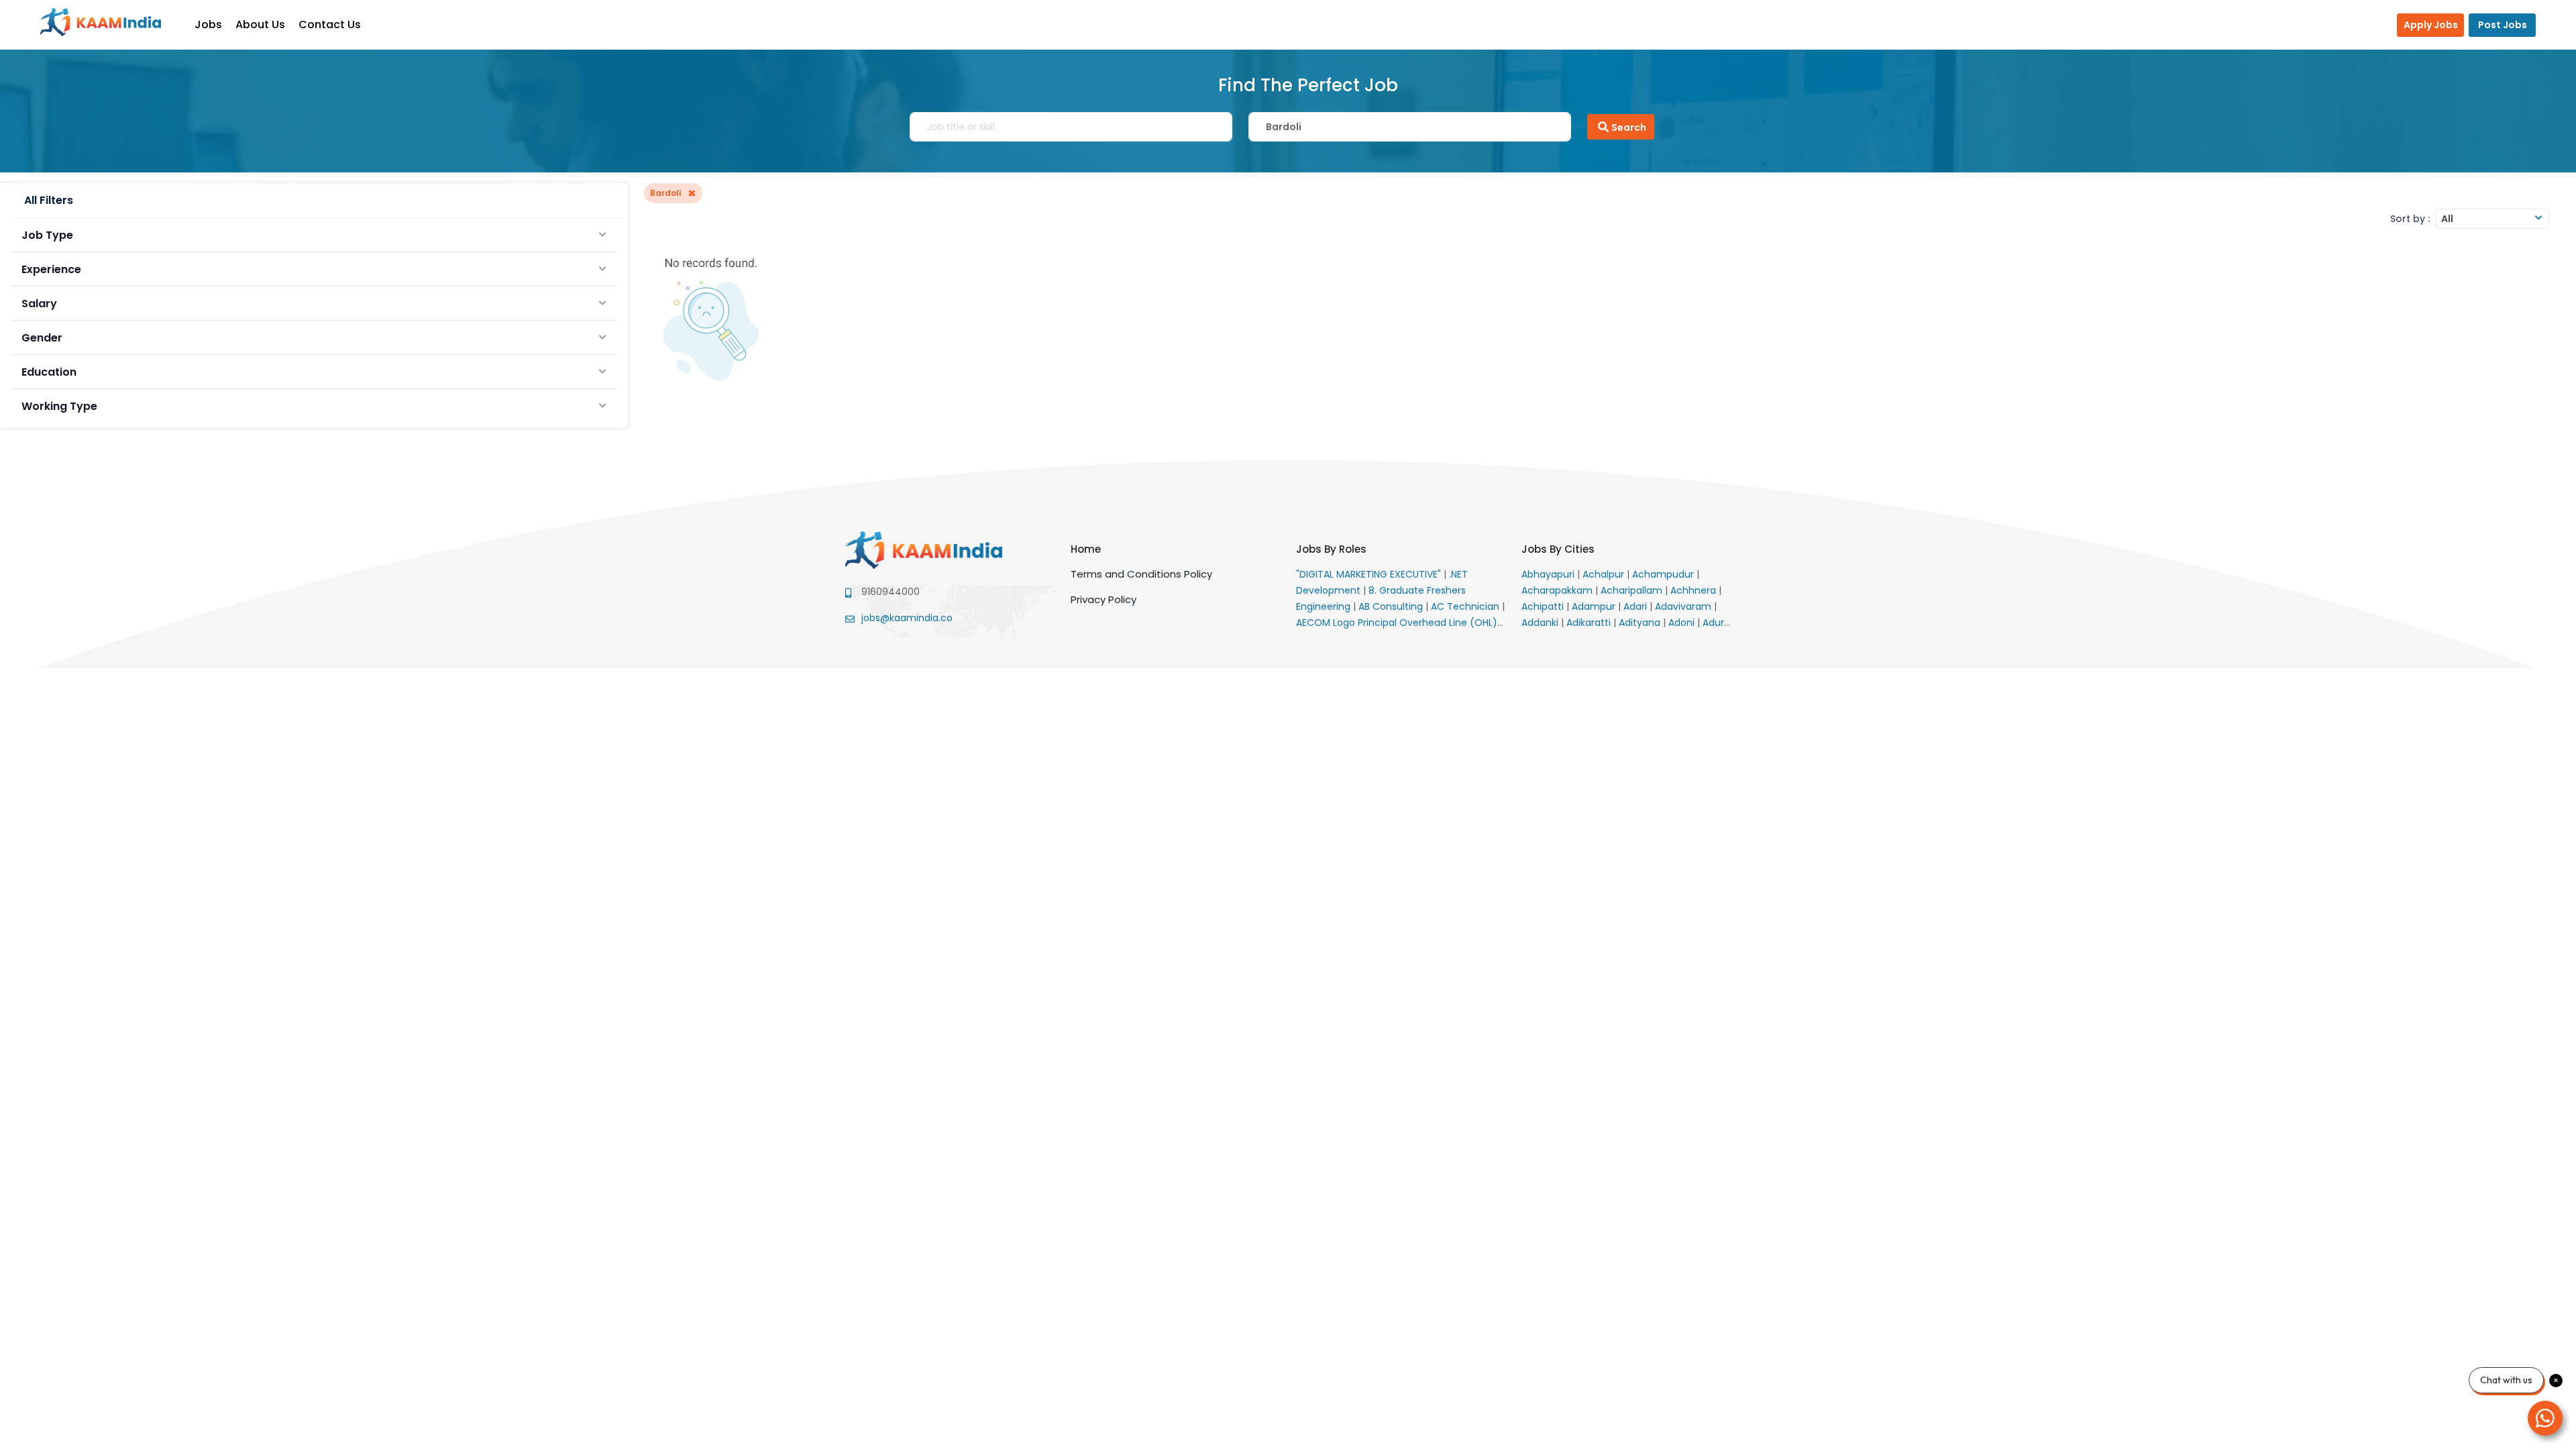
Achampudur (1664, 574)
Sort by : (2410, 219)
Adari (1636, 606)
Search (1629, 127)
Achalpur (1605, 574)
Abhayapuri (1549, 574)
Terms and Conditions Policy (1141, 574)
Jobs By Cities (1558, 549)
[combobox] (2492, 219)
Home (1086, 549)
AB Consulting (1392, 606)
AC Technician (1466, 606)
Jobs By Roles (1331, 549)
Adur (1715, 623)
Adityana (1641, 623)
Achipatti (1544, 606)
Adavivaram (1684, 606)
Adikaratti (1590, 623)
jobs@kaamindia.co (907, 618)
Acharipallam (1633, 590)
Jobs (208, 24)
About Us (260, 24)
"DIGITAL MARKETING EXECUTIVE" (1370, 574)
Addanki (1541, 623)
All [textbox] (2447, 219)
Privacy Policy (1104, 599)
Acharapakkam (1558, 590)
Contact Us (330, 24)
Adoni (1683, 623)
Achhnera (1695, 590)
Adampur (1595, 606)
